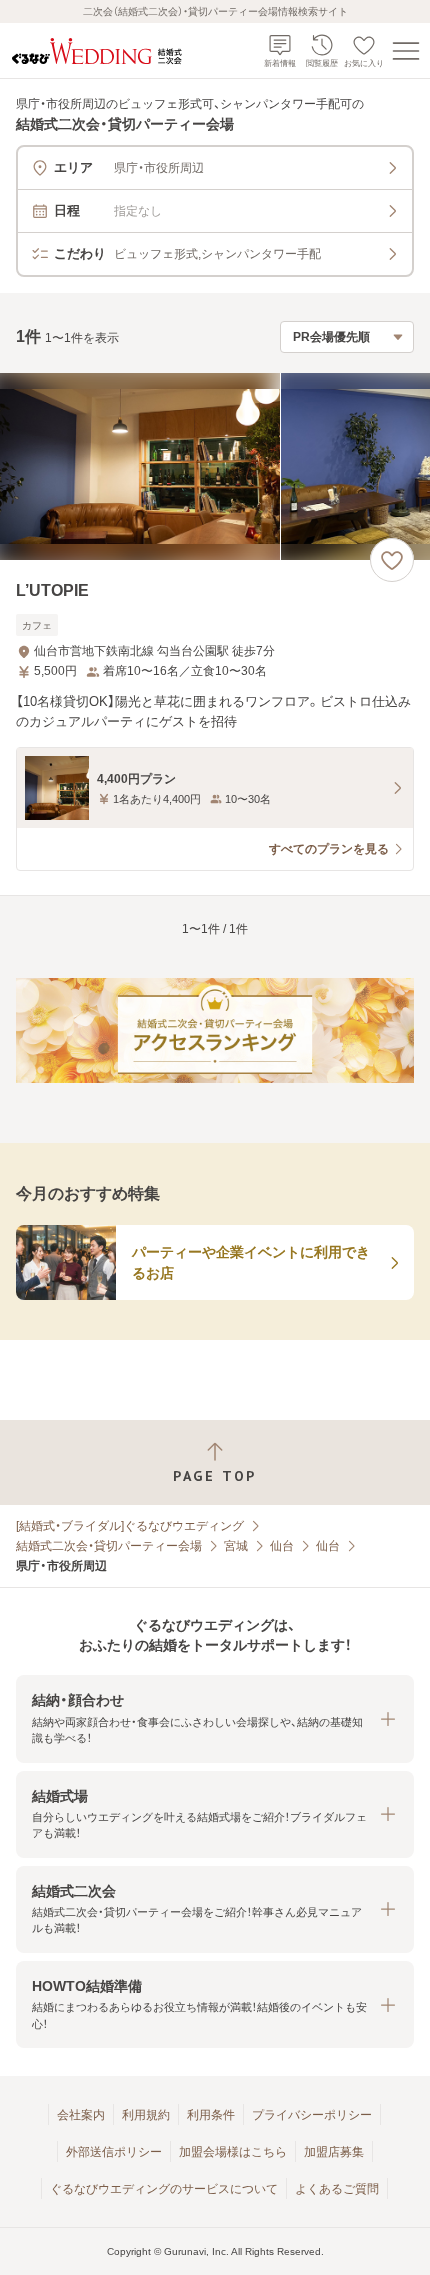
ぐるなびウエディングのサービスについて (164, 2189)
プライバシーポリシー (312, 2115)
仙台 (282, 1546)
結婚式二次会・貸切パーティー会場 (109, 1546)
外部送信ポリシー (114, 2152)
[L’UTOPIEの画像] (215, 466)
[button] (215, 1718)
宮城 (236, 1546)
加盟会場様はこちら (233, 2152)
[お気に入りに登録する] (392, 560)
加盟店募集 (334, 2152)
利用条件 (211, 2115)
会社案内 (81, 2115)
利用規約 (146, 2115)
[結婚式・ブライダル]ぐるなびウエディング (130, 1526)
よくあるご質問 (337, 2189)
